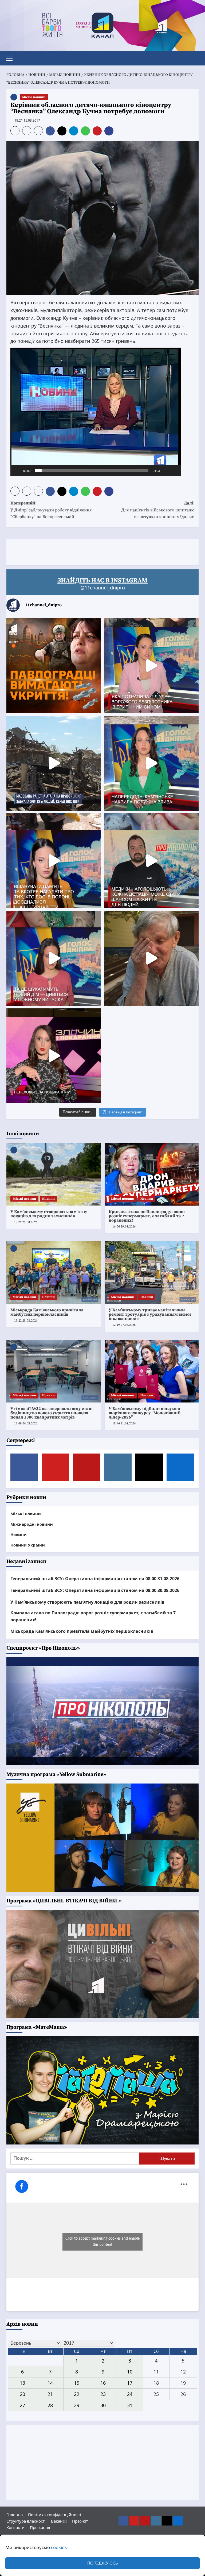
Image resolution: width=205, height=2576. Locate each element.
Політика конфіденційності (55, 2515)
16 (103, 2383)
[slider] (92, 471)
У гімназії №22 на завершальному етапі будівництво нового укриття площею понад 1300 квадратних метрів (52, 1413)
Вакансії (59, 2521)
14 (50, 2383)
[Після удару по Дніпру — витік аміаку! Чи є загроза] (151, 958)
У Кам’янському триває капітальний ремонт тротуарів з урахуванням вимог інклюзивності (150, 1314)
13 (22, 2383)
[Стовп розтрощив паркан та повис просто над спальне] (54, 861)
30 (103, 2405)
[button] (12, 57)
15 (77, 2383)
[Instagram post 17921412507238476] (54, 763)
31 (130, 2405)
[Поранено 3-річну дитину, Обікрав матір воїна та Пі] (151, 763)
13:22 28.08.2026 (26, 1321)
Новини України (28, 1545)
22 (77, 2394)
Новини (48, 1199)
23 (103, 2394)
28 (50, 2405)
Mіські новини (34, 97)
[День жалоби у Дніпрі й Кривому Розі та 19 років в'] (151, 666)
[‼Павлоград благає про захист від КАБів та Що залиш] (54, 666)
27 (22, 2405)
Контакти (15, 2527)
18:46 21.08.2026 (124, 1423)
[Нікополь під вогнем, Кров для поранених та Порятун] (151, 861)
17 (130, 2383)
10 (130, 2372)
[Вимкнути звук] (166, 471)
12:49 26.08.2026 (26, 1423)
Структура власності (26, 2521)
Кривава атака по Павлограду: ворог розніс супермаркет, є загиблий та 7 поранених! (147, 1216)
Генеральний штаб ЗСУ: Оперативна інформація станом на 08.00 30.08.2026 (95, 1590)
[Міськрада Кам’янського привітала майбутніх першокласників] (54, 1273)
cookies (59, 2547)
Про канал (40, 2527)
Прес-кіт (80, 2521)
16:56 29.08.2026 (124, 1227)
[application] (96, 412)
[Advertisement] (104, 551)
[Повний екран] (174, 471)
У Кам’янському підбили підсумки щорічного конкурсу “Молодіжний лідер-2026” (145, 1413)
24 (130, 2394)
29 (77, 2405)
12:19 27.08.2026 (124, 1325)
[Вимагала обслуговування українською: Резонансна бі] (54, 1056)
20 (22, 2394)
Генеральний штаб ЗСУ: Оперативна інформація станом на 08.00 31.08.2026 (95, 1579)
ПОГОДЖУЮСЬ (102, 2563)
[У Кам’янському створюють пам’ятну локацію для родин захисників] (54, 1174)
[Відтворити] (17, 471)
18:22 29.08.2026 (26, 1222)
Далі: (158, 510)
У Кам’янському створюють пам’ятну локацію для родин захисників (49, 1214)
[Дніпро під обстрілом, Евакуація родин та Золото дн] (54, 958)
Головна (15, 2515)
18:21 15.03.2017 (27, 120)
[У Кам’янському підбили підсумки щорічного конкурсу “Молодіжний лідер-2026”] (152, 1371)
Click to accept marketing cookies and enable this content (102, 2242)
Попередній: (51, 510)
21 (50, 2394)
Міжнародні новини (32, 1524)
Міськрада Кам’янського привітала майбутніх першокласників (47, 1312)
